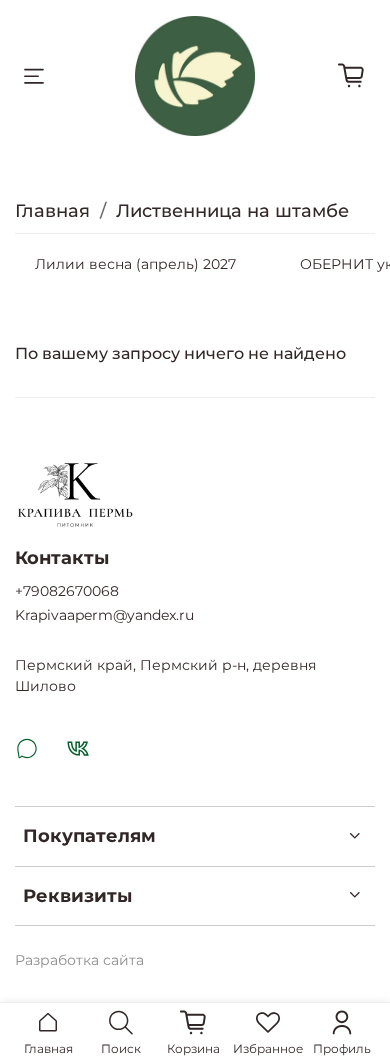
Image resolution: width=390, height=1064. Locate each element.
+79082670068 (67, 591)
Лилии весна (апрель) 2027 (135, 264)
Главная (52, 211)
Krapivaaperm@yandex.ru (104, 615)
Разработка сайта (79, 960)
